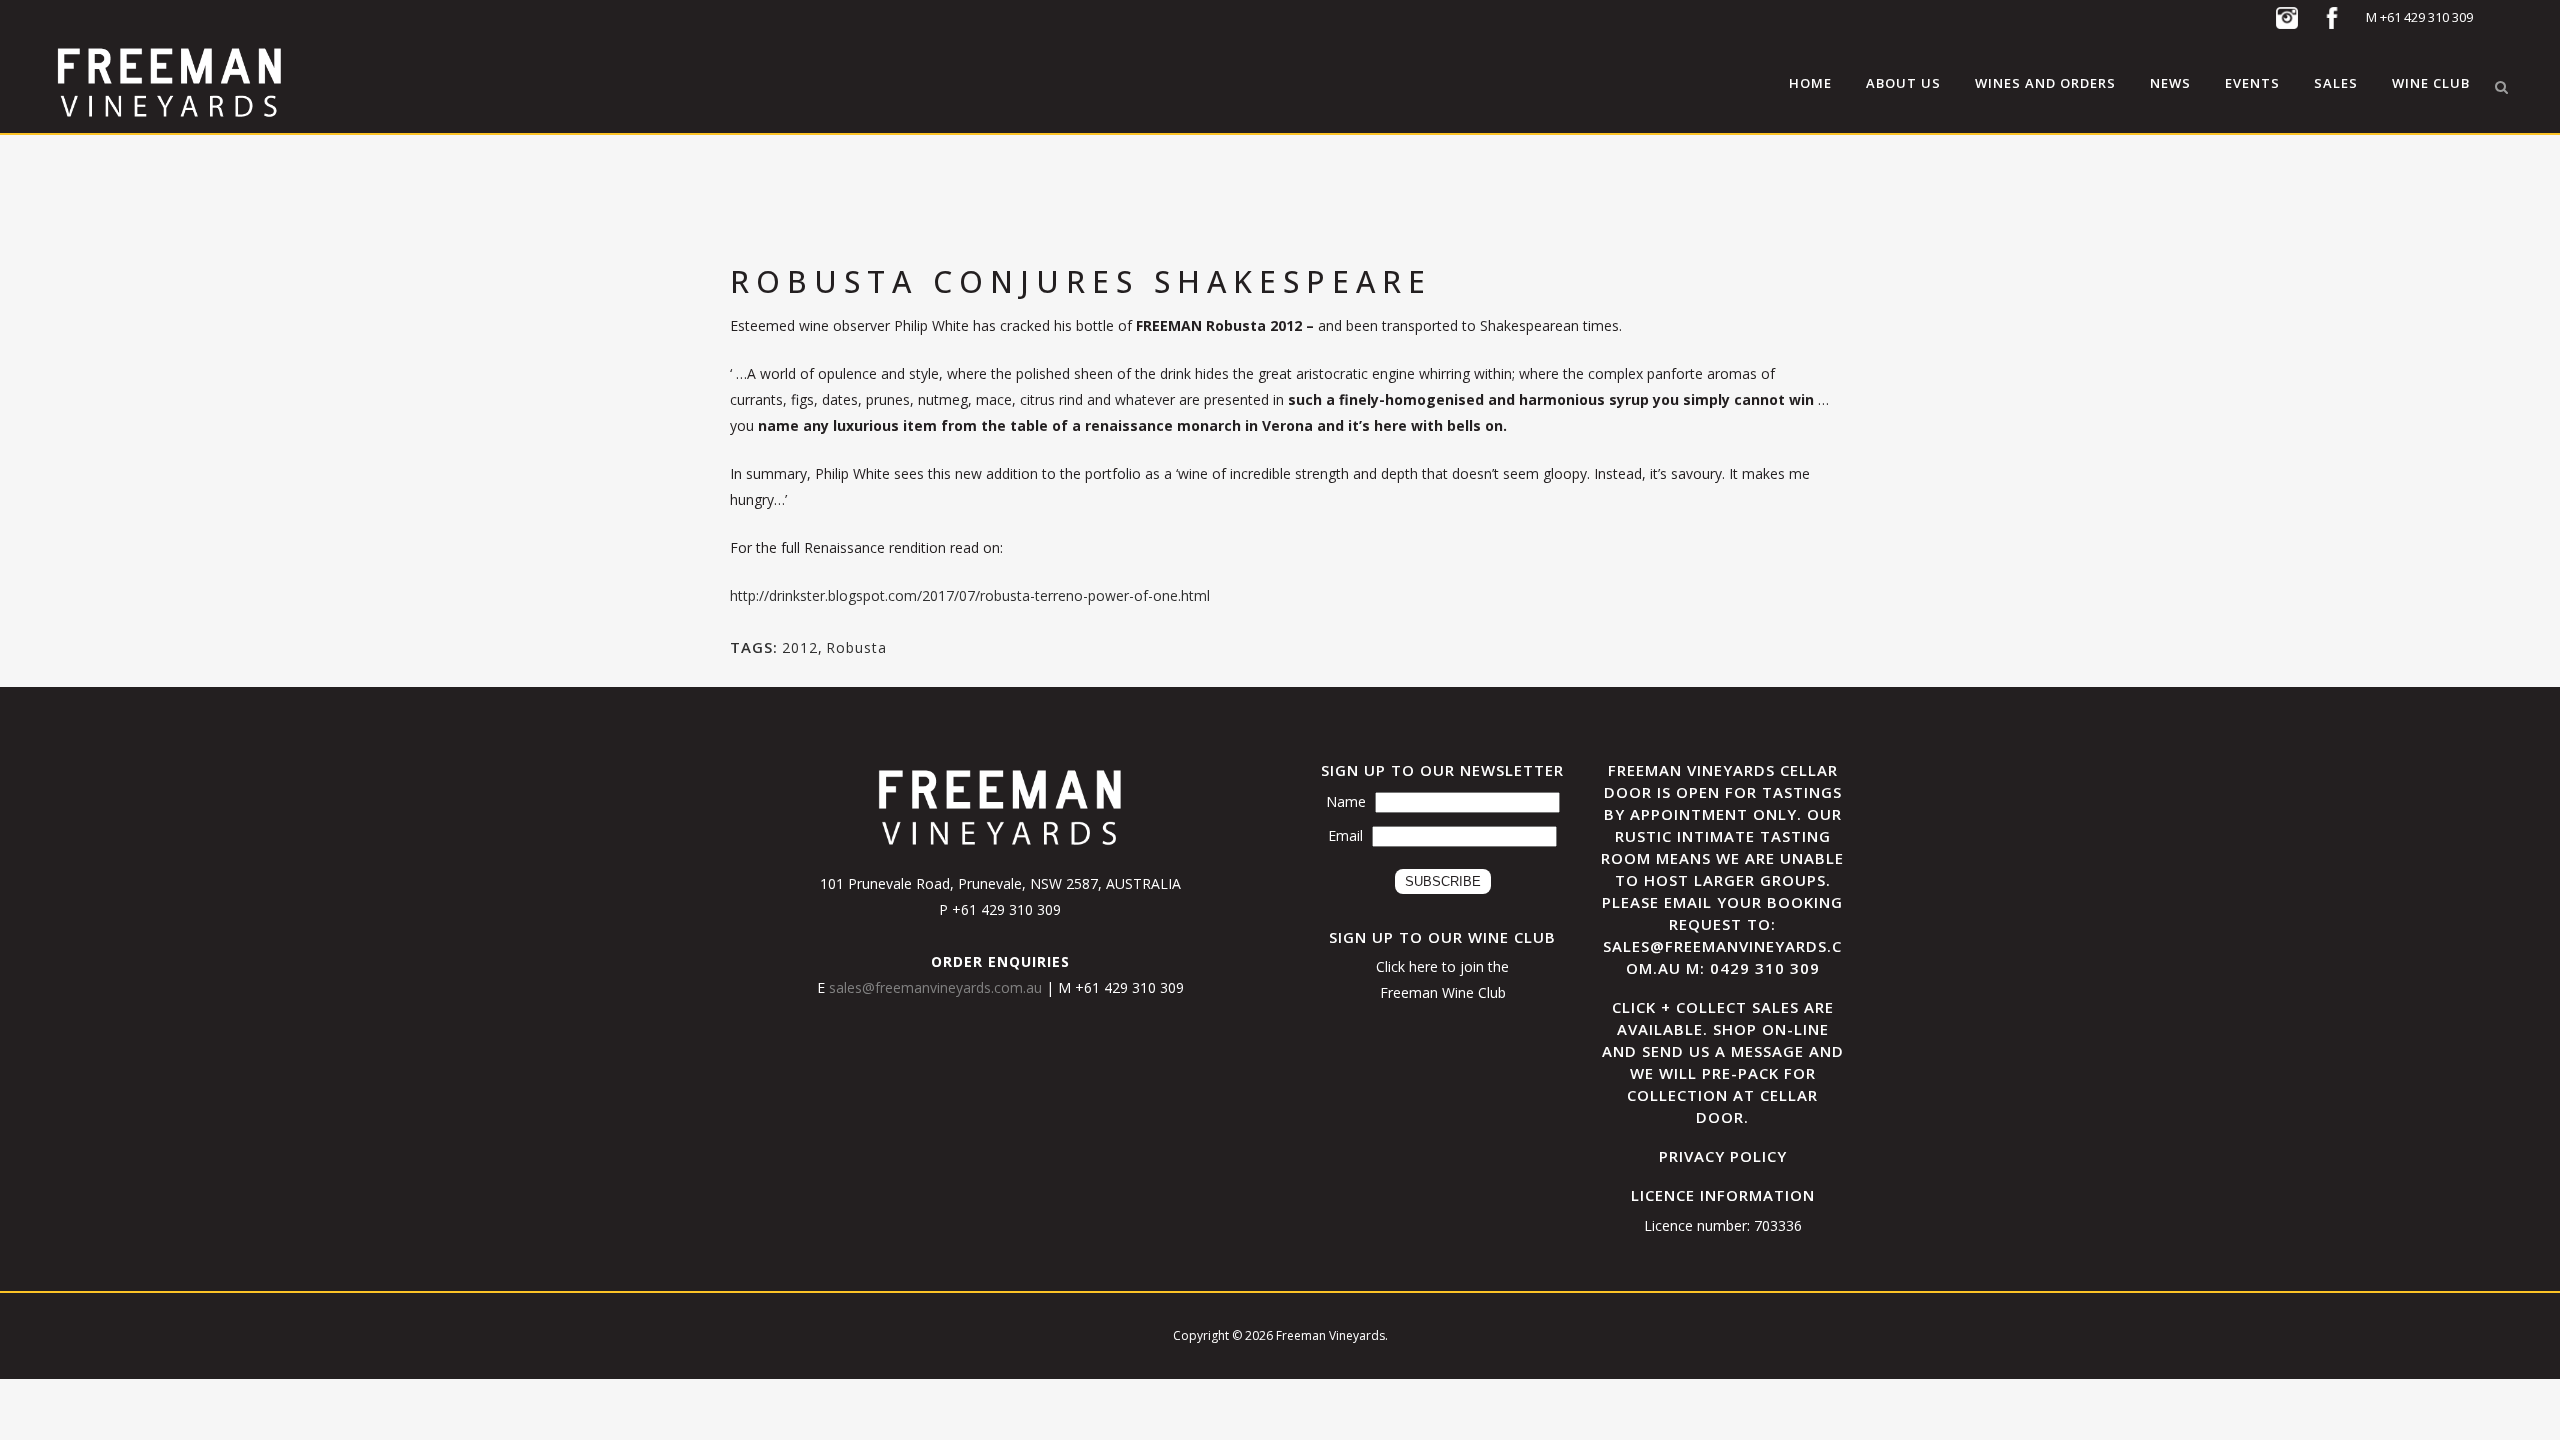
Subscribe (1443, 881)
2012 (800, 647)
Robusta (856, 647)
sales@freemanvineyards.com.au (937, 987)
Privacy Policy (1723, 1156)
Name (1346, 801)
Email (1345, 835)
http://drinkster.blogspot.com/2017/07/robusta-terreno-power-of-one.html (970, 595)
